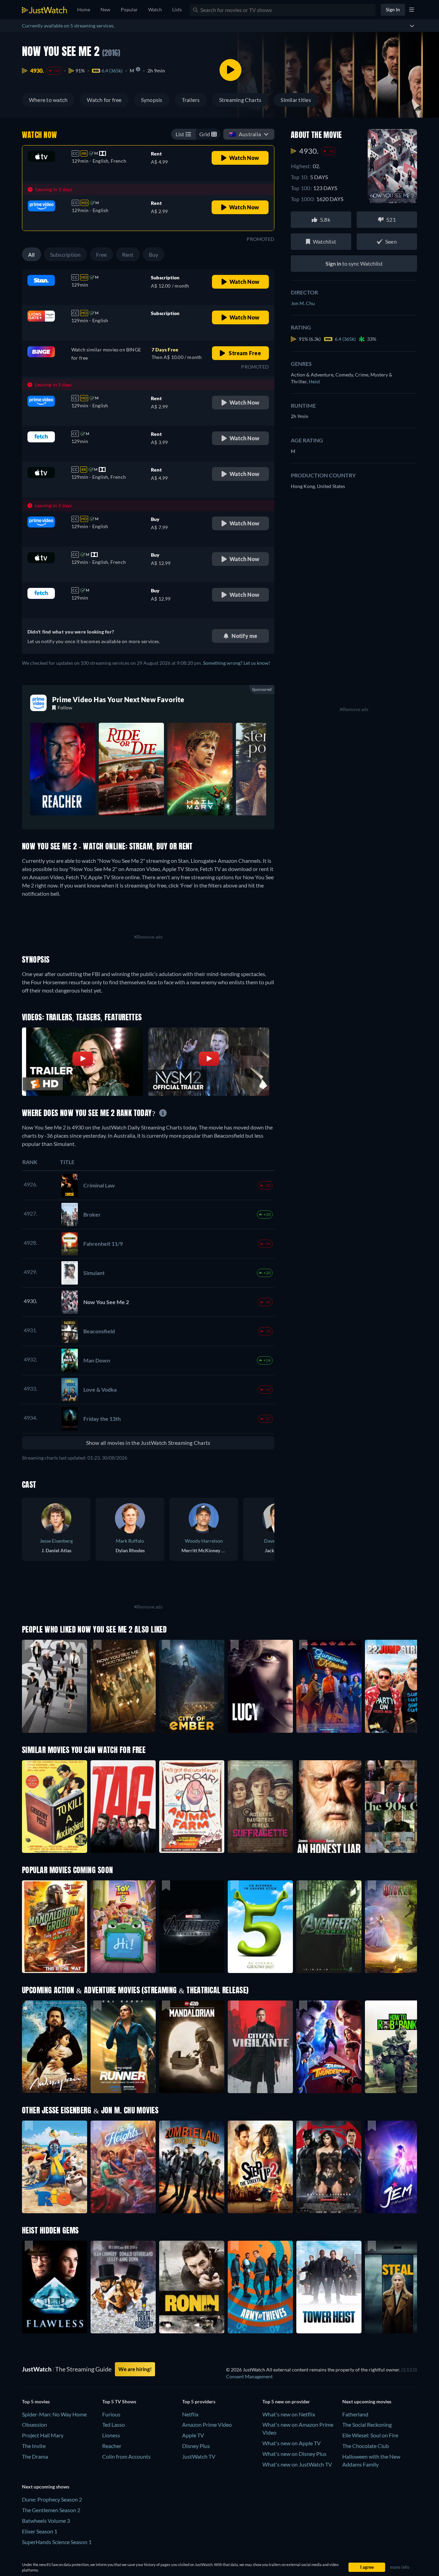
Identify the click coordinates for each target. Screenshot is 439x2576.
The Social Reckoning (367, 2424)
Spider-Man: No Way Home (54, 2414)
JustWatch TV (199, 2456)
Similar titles (296, 100)
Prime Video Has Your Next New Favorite (118, 699)
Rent (128, 254)
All (32, 254)
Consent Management (249, 2376)
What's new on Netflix (289, 2414)
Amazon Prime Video (207, 2424)
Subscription (66, 254)
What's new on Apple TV (292, 2443)
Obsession (34, 2424)
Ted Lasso (114, 2424)
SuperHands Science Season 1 (57, 2542)
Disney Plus (196, 2446)
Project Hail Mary (43, 2435)
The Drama (35, 2456)
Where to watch (48, 100)
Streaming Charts (240, 100)
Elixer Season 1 (40, 2531)
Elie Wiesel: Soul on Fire (370, 2435)
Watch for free (104, 100)
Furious (111, 2414)
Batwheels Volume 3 (46, 2521)
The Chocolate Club (366, 2446)
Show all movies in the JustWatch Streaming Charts (148, 1443)
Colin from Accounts (126, 2456)
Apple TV (193, 2435)
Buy (154, 254)
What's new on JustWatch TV (297, 2464)
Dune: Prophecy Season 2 (52, 2499)
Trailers (191, 100)
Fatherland (355, 2414)
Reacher (112, 2446)
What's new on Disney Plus (294, 2454)
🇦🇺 (245, 134)
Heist (314, 381)
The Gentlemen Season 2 (51, 2510)
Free (102, 254)
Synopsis (152, 100)
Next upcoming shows (46, 2487)
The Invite (34, 2446)
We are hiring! (135, 2369)
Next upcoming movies (367, 2401)
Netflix (190, 2414)
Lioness (111, 2435)
